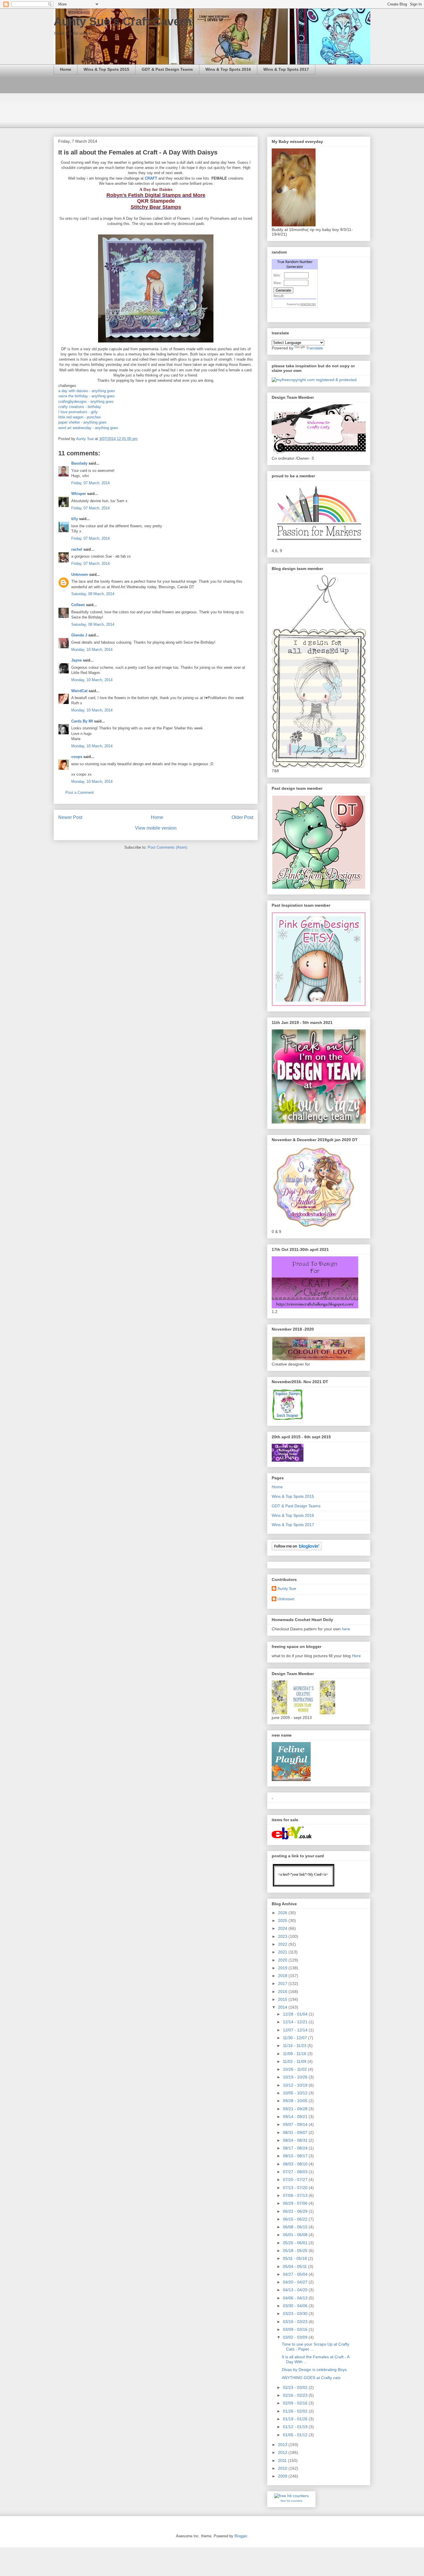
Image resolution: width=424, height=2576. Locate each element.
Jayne (76, 660)
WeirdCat (79, 691)
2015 (283, 1999)
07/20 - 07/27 (296, 2180)
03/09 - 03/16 (296, 2329)
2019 (283, 1968)
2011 (283, 2460)
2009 (283, 2476)
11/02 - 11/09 (295, 2061)
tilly (75, 519)
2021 (283, 1952)
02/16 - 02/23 (296, 2395)
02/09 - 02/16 (296, 2403)
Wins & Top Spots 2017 (286, 69)
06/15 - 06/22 (296, 2219)
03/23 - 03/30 (296, 2314)
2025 (283, 1921)
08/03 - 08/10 (296, 2164)
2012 (283, 2452)
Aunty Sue (287, 1588)
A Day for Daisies (156, 189)
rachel (77, 549)
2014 (283, 2007)
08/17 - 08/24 (296, 2148)
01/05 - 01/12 (296, 2435)
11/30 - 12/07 (296, 2038)
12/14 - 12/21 (296, 2022)
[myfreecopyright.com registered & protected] (314, 380)
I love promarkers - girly (78, 412)
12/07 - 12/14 (296, 2030)
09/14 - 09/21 (296, 2117)
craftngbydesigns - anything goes (86, 402)
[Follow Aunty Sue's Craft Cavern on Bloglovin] (297, 1549)
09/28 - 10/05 (296, 2101)
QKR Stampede (156, 201)
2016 (283, 1992)
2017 (283, 1983)
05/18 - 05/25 (296, 2251)
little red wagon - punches (80, 417)
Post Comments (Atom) (167, 847)
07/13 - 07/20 (296, 2188)
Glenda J (79, 635)
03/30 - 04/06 (296, 2306)
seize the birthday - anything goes (87, 396)
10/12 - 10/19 (296, 2085)
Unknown (80, 574)
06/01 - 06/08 (296, 2235)
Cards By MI (82, 721)
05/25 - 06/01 (296, 2243)
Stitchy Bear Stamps (156, 207)
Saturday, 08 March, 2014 (93, 594)
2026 (283, 1913)
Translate (315, 348)
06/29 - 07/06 (296, 2203)
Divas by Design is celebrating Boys (314, 2370)
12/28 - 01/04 (296, 2014)
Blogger (241, 2536)
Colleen (78, 605)
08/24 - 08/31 (296, 2140)
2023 (283, 1936)
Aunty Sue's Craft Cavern (123, 21)
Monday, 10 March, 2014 (92, 650)
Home (66, 69)
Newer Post (70, 817)
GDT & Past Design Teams (167, 69)
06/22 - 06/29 (296, 2211)
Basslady (79, 463)
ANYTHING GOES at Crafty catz (311, 2378)
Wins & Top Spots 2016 (228, 69)
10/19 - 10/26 (296, 2077)
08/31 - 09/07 (296, 2132)
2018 (283, 1976)
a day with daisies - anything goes (87, 391)
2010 (283, 2468)
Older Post (242, 817)
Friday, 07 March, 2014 (90, 483)
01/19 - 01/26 (296, 2419)
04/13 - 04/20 (296, 2290)
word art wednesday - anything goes (88, 428)
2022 (283, 1944)
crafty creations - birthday (80, 407)
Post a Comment (80, 792)
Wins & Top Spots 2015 (106, 69)
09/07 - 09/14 (296, 2124)
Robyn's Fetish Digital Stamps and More (156, 195)
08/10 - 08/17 (296, 2156)
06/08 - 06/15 (296, 2227)
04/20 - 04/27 (296, 2282)
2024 (283, 1928)
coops (77, 757)
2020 (283, 1960)
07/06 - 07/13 (296, 2195)
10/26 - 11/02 (296, 2069)
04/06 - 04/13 (296, 2298)
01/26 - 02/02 (296, 2411)
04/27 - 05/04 (296, 2274)
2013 (283, 2445)
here (346, 1629)
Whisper (79, 494)
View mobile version (156, 828)
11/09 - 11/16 (295, 2054)
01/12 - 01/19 (296, 2427)
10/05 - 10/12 (296, 2093)
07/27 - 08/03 (296, 2172)
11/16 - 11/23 (295, 2046)
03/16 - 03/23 (296, 2322)
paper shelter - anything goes (82, 422)
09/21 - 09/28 (296, 2109)
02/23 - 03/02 (296, 2387)
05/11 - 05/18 (296, 2258)
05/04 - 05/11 (296, 2266)
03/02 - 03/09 (296, 2337)
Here (356, 1656)
